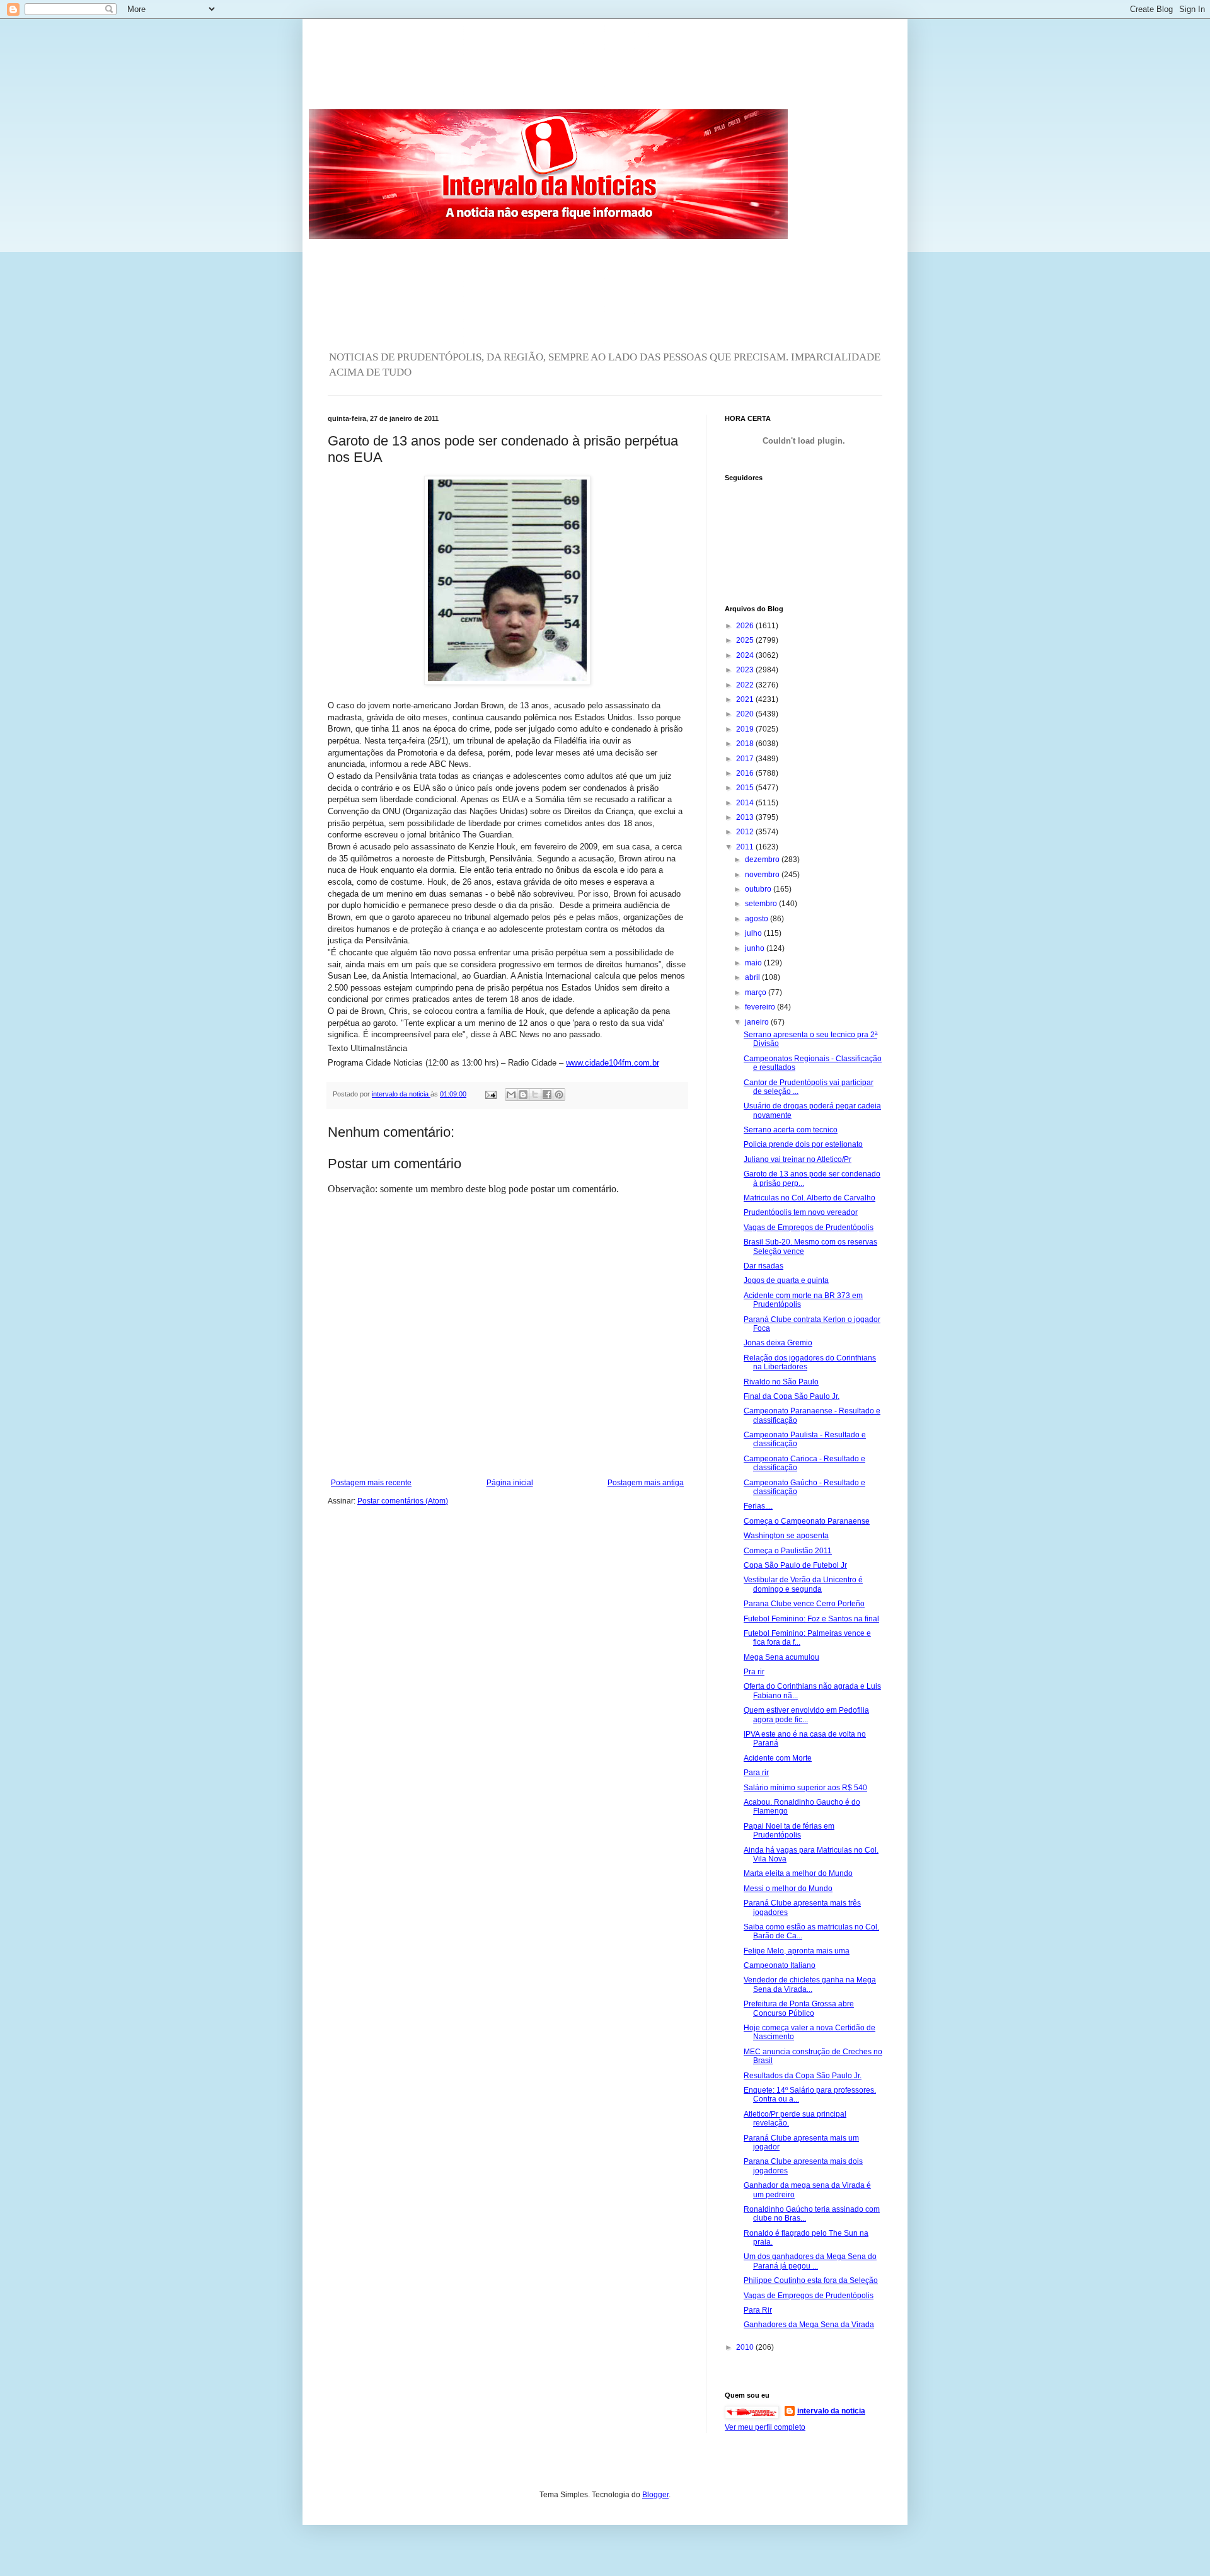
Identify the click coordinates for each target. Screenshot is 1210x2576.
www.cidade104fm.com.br (613, 1063)
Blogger (655, 2495)
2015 (746, 788)
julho (754, 933)
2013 (746, 817)
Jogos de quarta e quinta (786, 1280)
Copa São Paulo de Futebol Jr (795, 1565)
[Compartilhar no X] (535, 1095)
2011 (746, 847)
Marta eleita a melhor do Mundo (798, 1873)
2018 (746, 744)
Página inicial (510, 1483)
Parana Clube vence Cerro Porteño (804, 1604)
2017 (746, 759)
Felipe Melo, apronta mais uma (797, 1951)
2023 (746, 670)
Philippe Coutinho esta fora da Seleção (811, 2280)
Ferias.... (758, 1506)
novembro (763, 875)
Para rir (756, 1773)
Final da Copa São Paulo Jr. (792, 1396)
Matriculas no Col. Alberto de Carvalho (810, 1198)
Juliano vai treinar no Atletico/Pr (798, 1159)
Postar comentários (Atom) (403, 1501)
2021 (746, 699)
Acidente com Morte (778, 1758)
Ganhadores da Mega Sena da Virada (809, 2325)
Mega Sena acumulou (781, 1657)
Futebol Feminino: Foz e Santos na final (811, 1619)
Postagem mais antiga (646, 1483)
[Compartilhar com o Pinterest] (559, 1095)
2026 (746, 626)
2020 (746, 714)
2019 (746, 729)
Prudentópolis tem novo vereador (801, 1212)
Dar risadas (763, 1266)
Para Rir (758, 2310)
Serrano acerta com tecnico (791, 1130)
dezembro (763, 860)
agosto (758, 919)
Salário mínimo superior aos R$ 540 (805, 1788)
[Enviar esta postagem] (490, 1094)
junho (756, 948)
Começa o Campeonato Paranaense (807, 1521)
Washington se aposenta (786, 1536)
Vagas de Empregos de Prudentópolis (809, 1228)
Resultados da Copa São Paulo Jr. (803, 2076)
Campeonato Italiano (780, 1965)
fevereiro (761, 1007)
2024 (746, 655)
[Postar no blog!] (523, 1095)
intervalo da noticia (401, 1094)
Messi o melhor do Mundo (788, 1889)
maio (754, 963)
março (757, 992)
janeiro (758, 1022)
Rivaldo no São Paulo (781, 1382)
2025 (746, 640)
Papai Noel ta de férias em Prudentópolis (789, 1831)
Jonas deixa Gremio (778, 1343)
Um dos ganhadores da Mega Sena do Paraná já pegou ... (810, 2261)
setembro (762, 904)
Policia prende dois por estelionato (803, 1144)
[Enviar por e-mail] (511, 1095)
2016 (746, 773)
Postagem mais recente (371, 1483)
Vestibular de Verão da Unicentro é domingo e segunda (803, 1584)
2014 (746, 803)
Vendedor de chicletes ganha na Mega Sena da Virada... (810, 1984)
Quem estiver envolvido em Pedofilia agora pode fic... (806, 1715)
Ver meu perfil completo (765, 2427)
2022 (746, 685)
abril (753, 977)
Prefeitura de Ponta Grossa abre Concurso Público (799, 2008)
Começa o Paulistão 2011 (788, 1551)
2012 (746, 832)
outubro (759, 889)
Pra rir (754, 1672)
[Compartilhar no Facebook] (547, 1095)
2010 (746, 2347)
